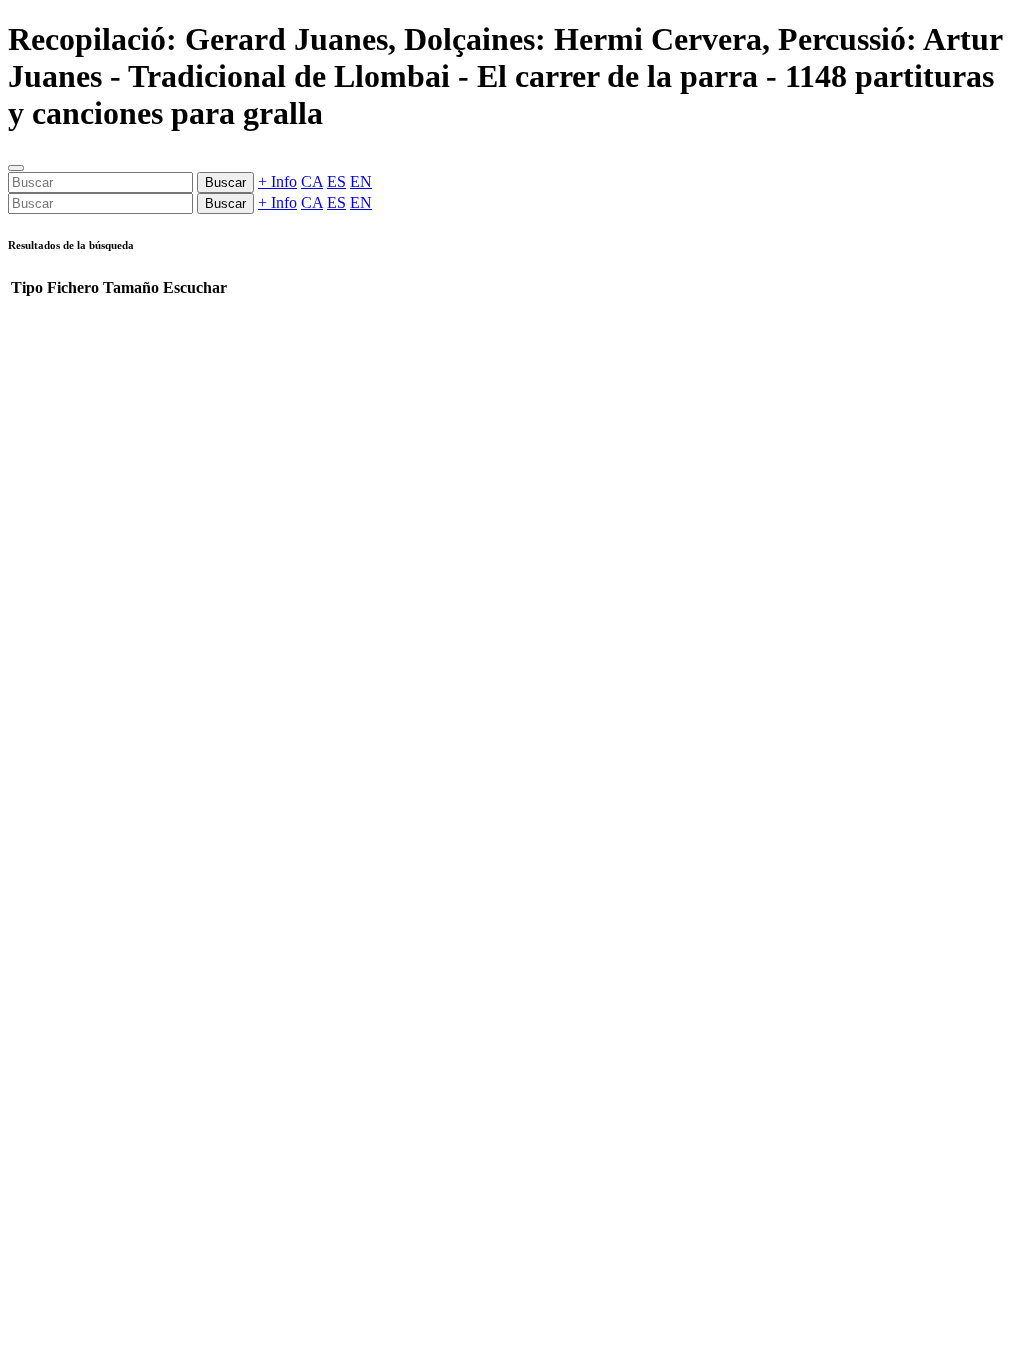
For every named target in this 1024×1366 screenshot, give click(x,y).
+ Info (277, 181)
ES (336, 181)
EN (361, 181)
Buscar (225, 182)
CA (312, 181)
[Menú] (16, 168)
